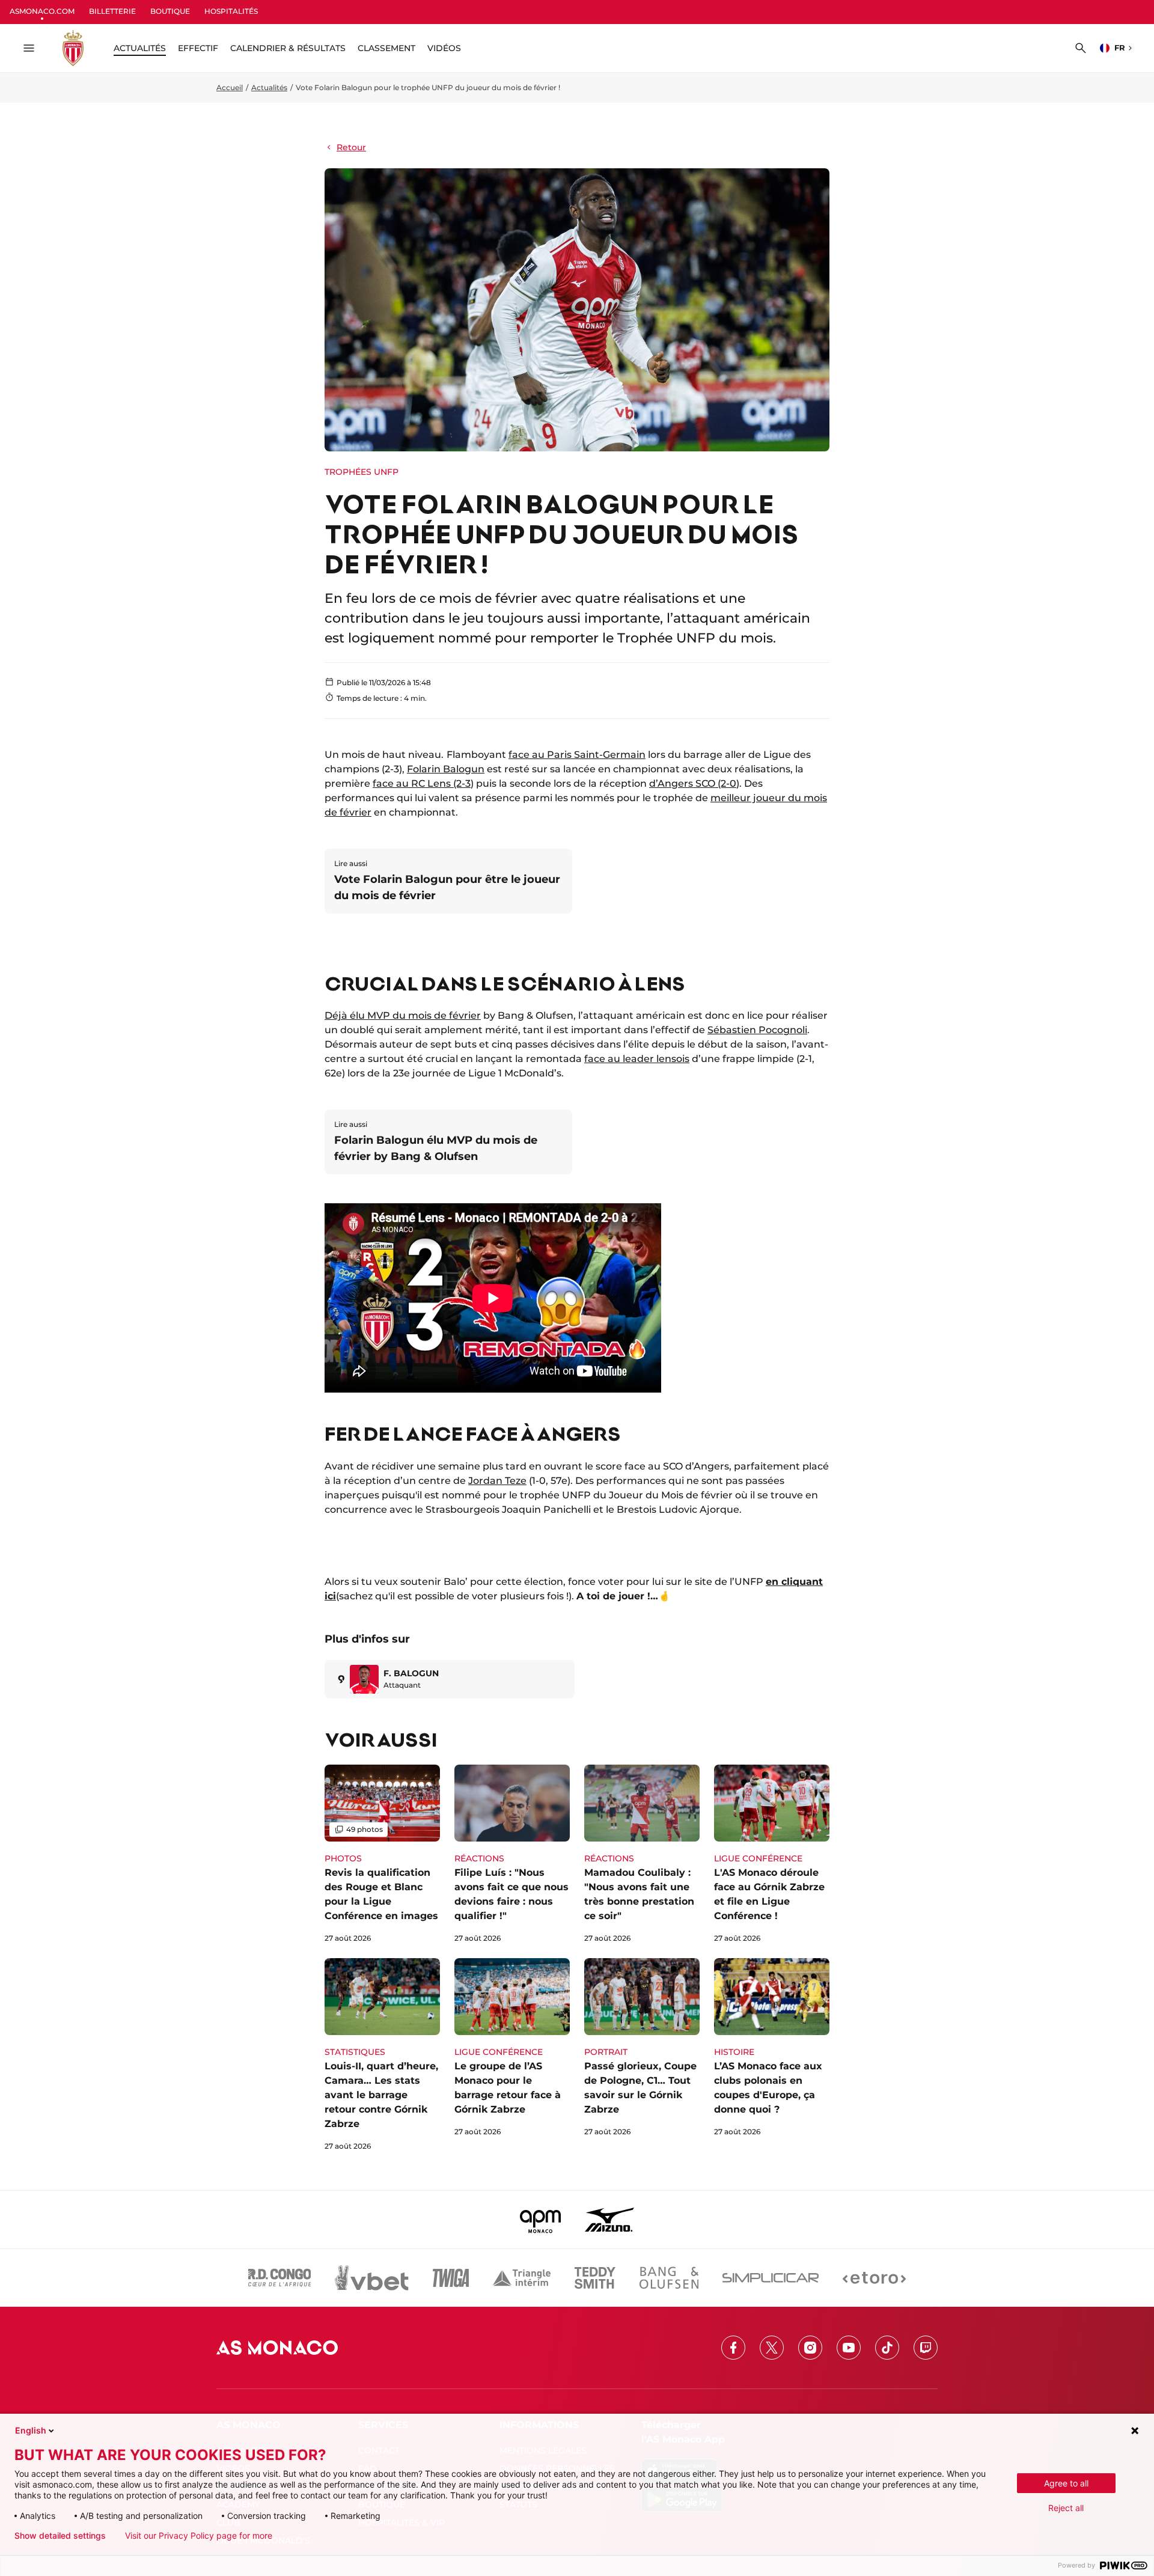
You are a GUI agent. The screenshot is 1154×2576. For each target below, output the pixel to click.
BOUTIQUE (170, 11)
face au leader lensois (637, 1059)
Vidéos (444, 48)
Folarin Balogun (446, 769)
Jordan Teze (497, 1481)
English (31, 2430)
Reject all (1066, 2508)
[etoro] (874, 2278)
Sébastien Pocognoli (757, 1030)
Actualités (269, 87)
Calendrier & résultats (288, 48)
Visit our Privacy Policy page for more (199, 2536)
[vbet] (371, 2278)
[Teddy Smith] (595, 2278)
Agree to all (1066, 2483)
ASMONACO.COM (42, 11)
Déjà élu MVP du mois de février (403, 1015)
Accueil (230, 87)
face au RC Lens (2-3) (423, 783)
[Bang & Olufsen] (669, 2278)
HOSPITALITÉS (231, 11)
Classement (386, 48)
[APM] (541, 2220)
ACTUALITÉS (140, 48)
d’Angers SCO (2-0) (694, 783)
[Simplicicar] (771, 2278)
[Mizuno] (609, 2220)
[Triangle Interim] (522, 2278)
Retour (351, 147)
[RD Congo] (280, 2278)
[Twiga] (451, 2278)
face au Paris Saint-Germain (577, 755)
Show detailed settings (60, 2536)
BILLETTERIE (112, 11)
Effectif (198, 48)
